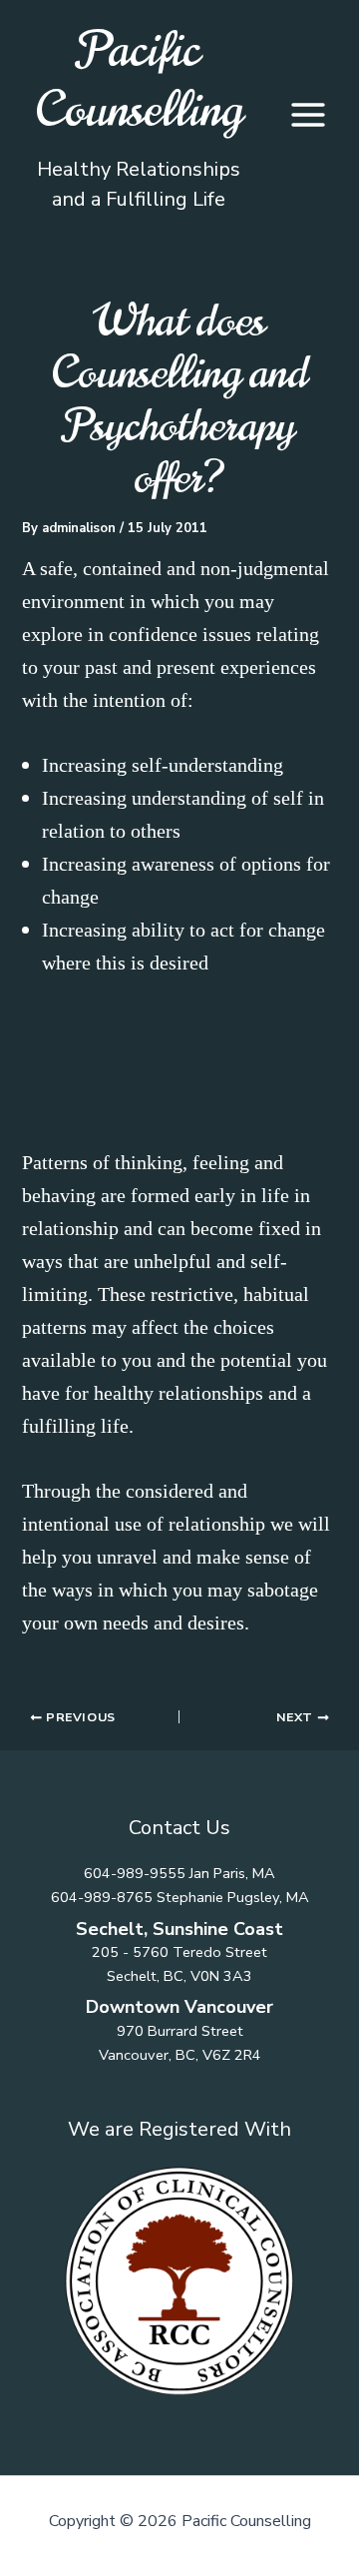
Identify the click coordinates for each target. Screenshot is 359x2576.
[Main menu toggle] (308, 115)
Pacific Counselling (139, 80)
